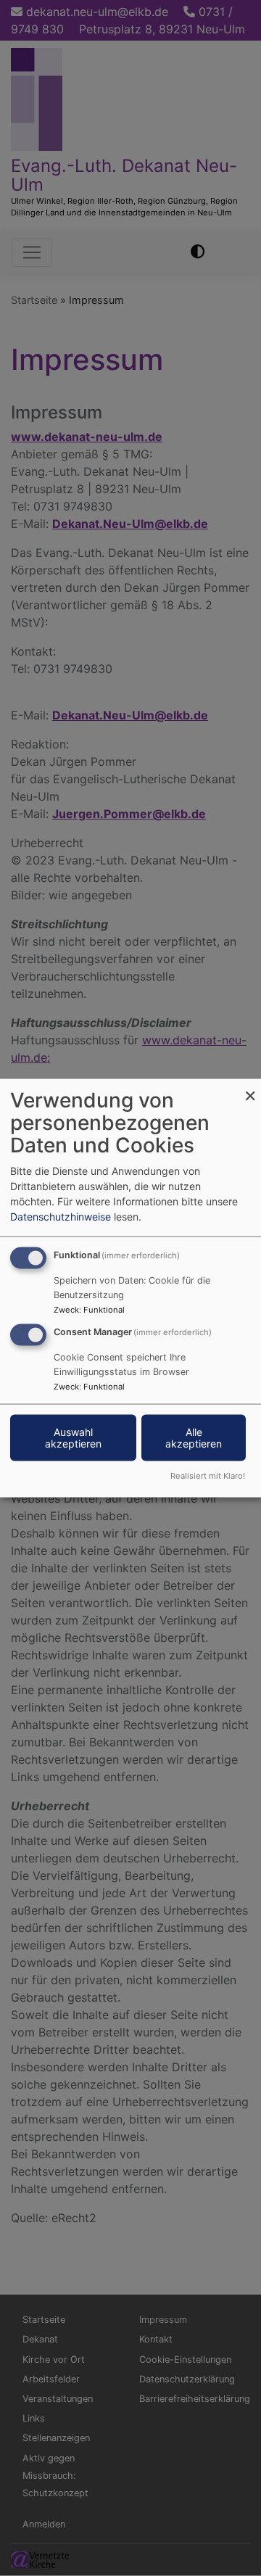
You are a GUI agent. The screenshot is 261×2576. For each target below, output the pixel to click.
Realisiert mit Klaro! (208, 1475)
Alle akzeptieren (194, 1438)
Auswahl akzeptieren (73, 1438)
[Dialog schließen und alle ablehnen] (250, 1088)
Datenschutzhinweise (61, 1217)
